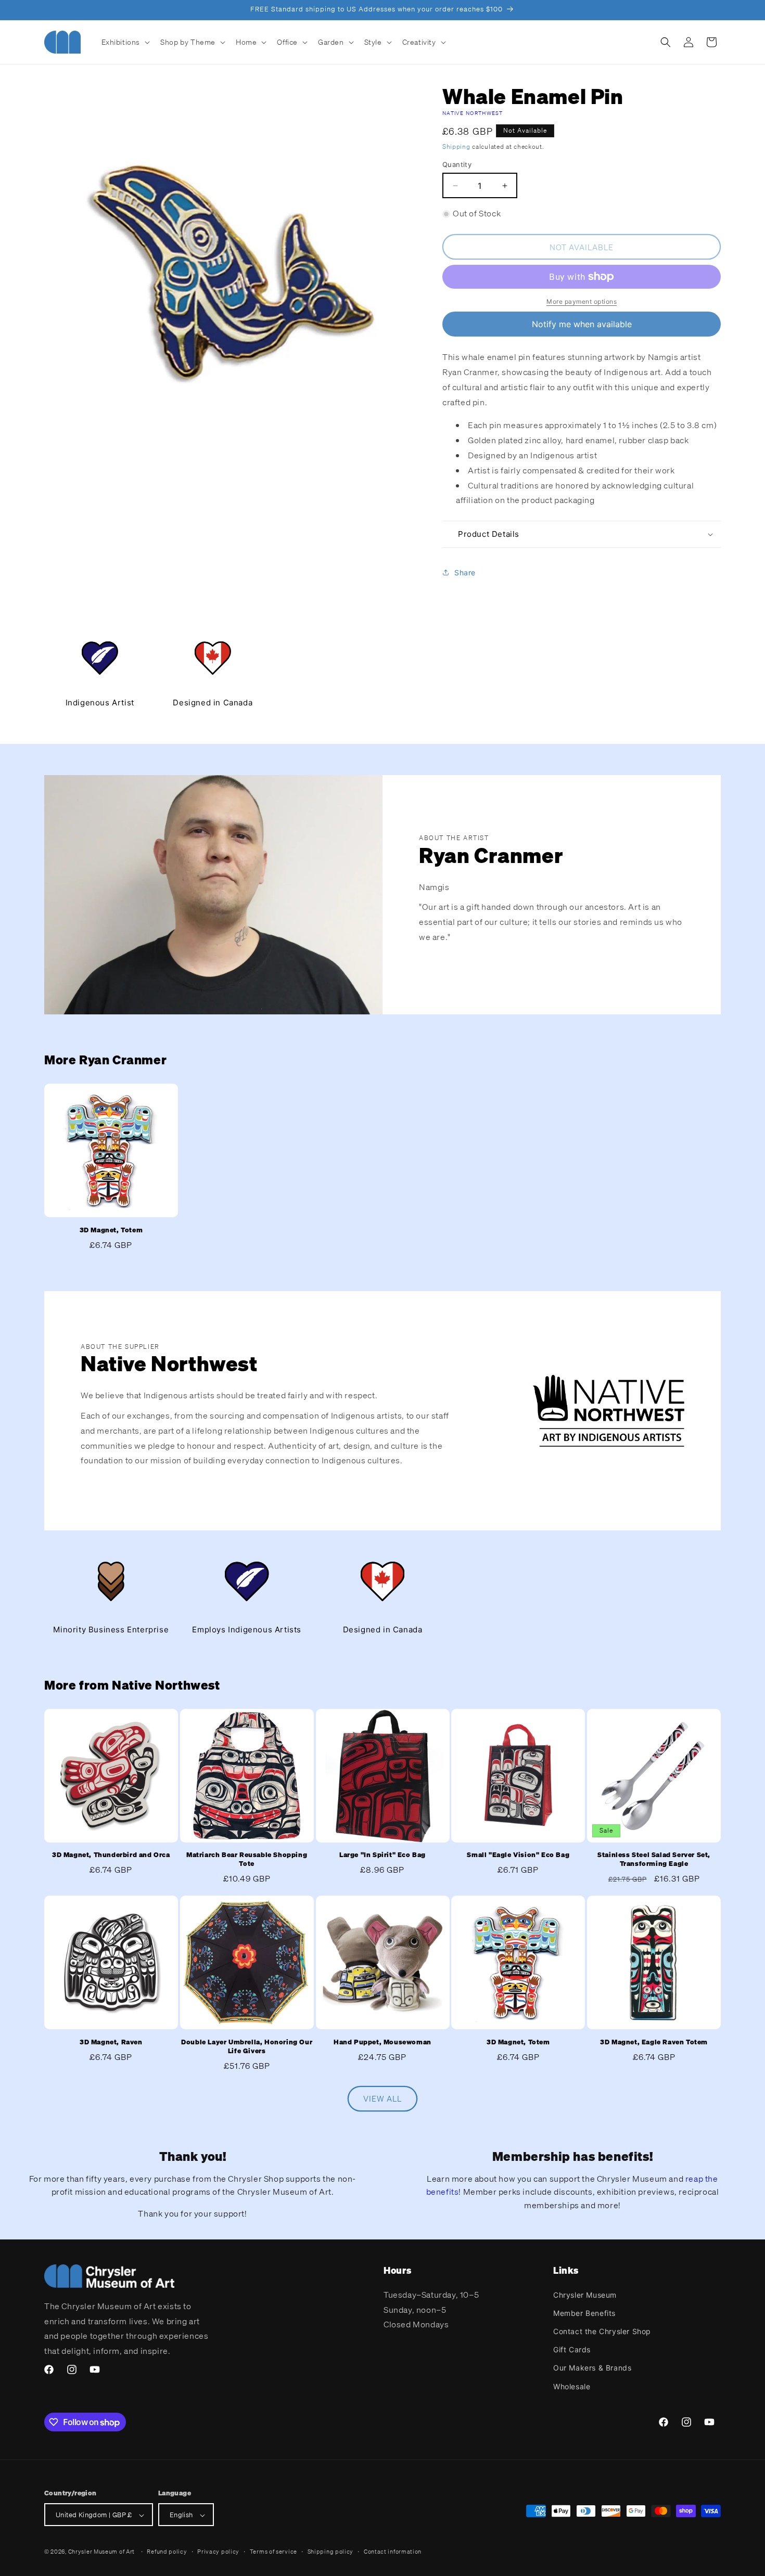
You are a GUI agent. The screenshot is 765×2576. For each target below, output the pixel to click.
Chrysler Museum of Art (101, 2552)
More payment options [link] (582, 301)
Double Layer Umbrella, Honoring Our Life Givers (247, 2047)
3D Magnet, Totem (111, 1230)
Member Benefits (584, 2313)
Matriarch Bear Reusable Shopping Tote (247, 1860)
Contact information (393, 2552)
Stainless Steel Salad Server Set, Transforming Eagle (654, 1860)
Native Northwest (473, 113)
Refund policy (167, 2552)
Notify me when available (582, 324)
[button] (125, 42)
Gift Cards (572, 2349)
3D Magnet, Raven (111, 2042)
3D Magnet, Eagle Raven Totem (654, 2042)
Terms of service (273, 2552)
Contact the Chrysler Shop (602, 2331)
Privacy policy (218, 2552)
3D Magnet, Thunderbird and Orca (111, 1856)
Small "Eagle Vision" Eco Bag (518, 1856)
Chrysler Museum (585, 2294)
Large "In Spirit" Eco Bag (382, 1856)
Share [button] (465, 572)
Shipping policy (331, 2552)
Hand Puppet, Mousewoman (382, 2042)
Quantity (457, 164)
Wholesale (572, 2386)
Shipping (456, 146)
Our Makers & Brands (592, 2368)
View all (382, 2099)
